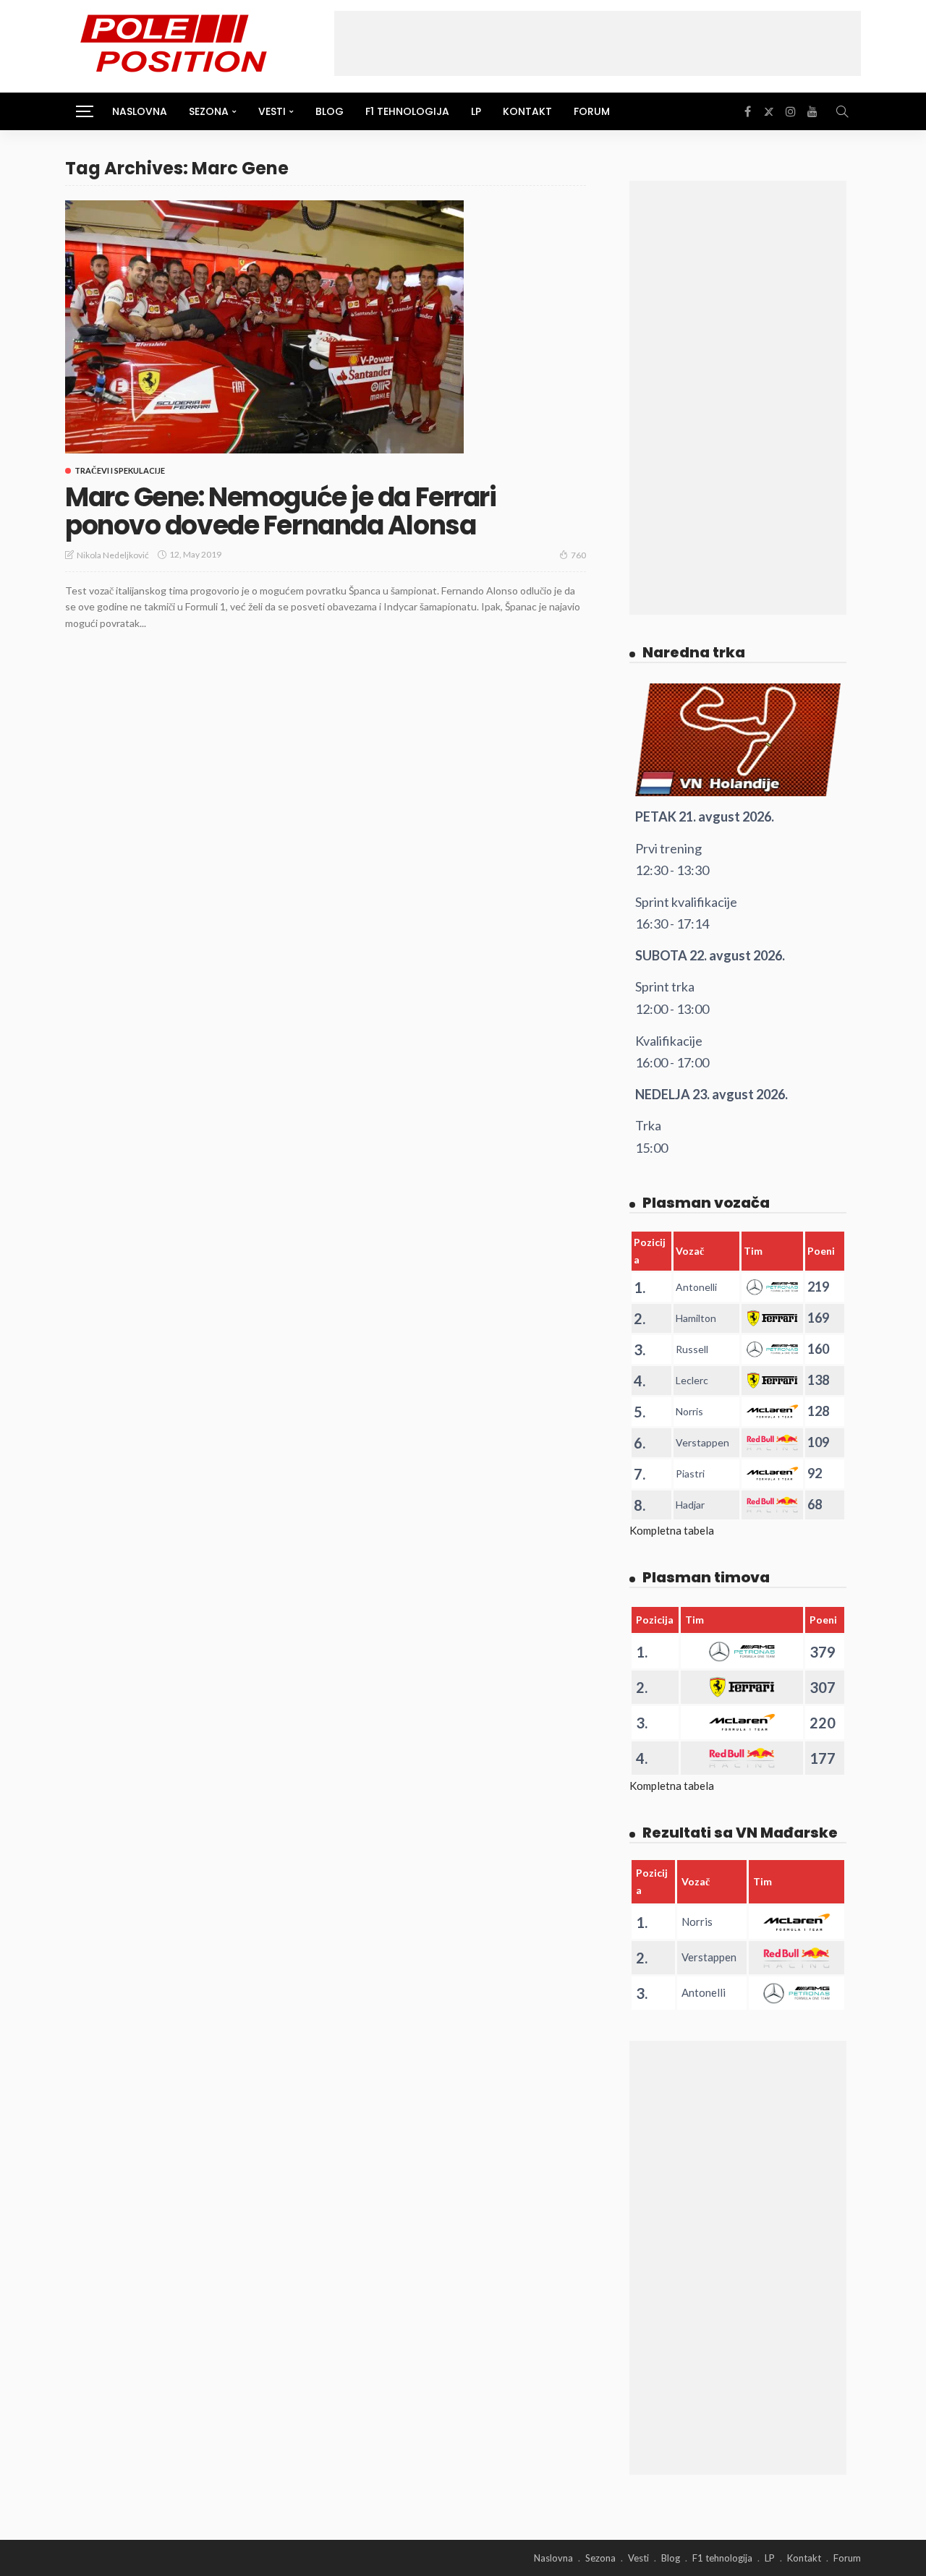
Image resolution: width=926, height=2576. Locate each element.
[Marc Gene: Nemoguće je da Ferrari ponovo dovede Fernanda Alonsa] (264, 327)
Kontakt (527, 111)
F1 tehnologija (407, 111)
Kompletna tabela (672, 1530)
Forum (592, 111)
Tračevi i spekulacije (120, 470)
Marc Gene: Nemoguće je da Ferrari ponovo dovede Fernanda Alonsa (280, 512)
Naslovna (140, 111)
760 (578, 555)
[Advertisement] (598, 43)
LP (476, 111)
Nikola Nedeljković (113, 555)
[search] (842, 111)
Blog (330, 111)
